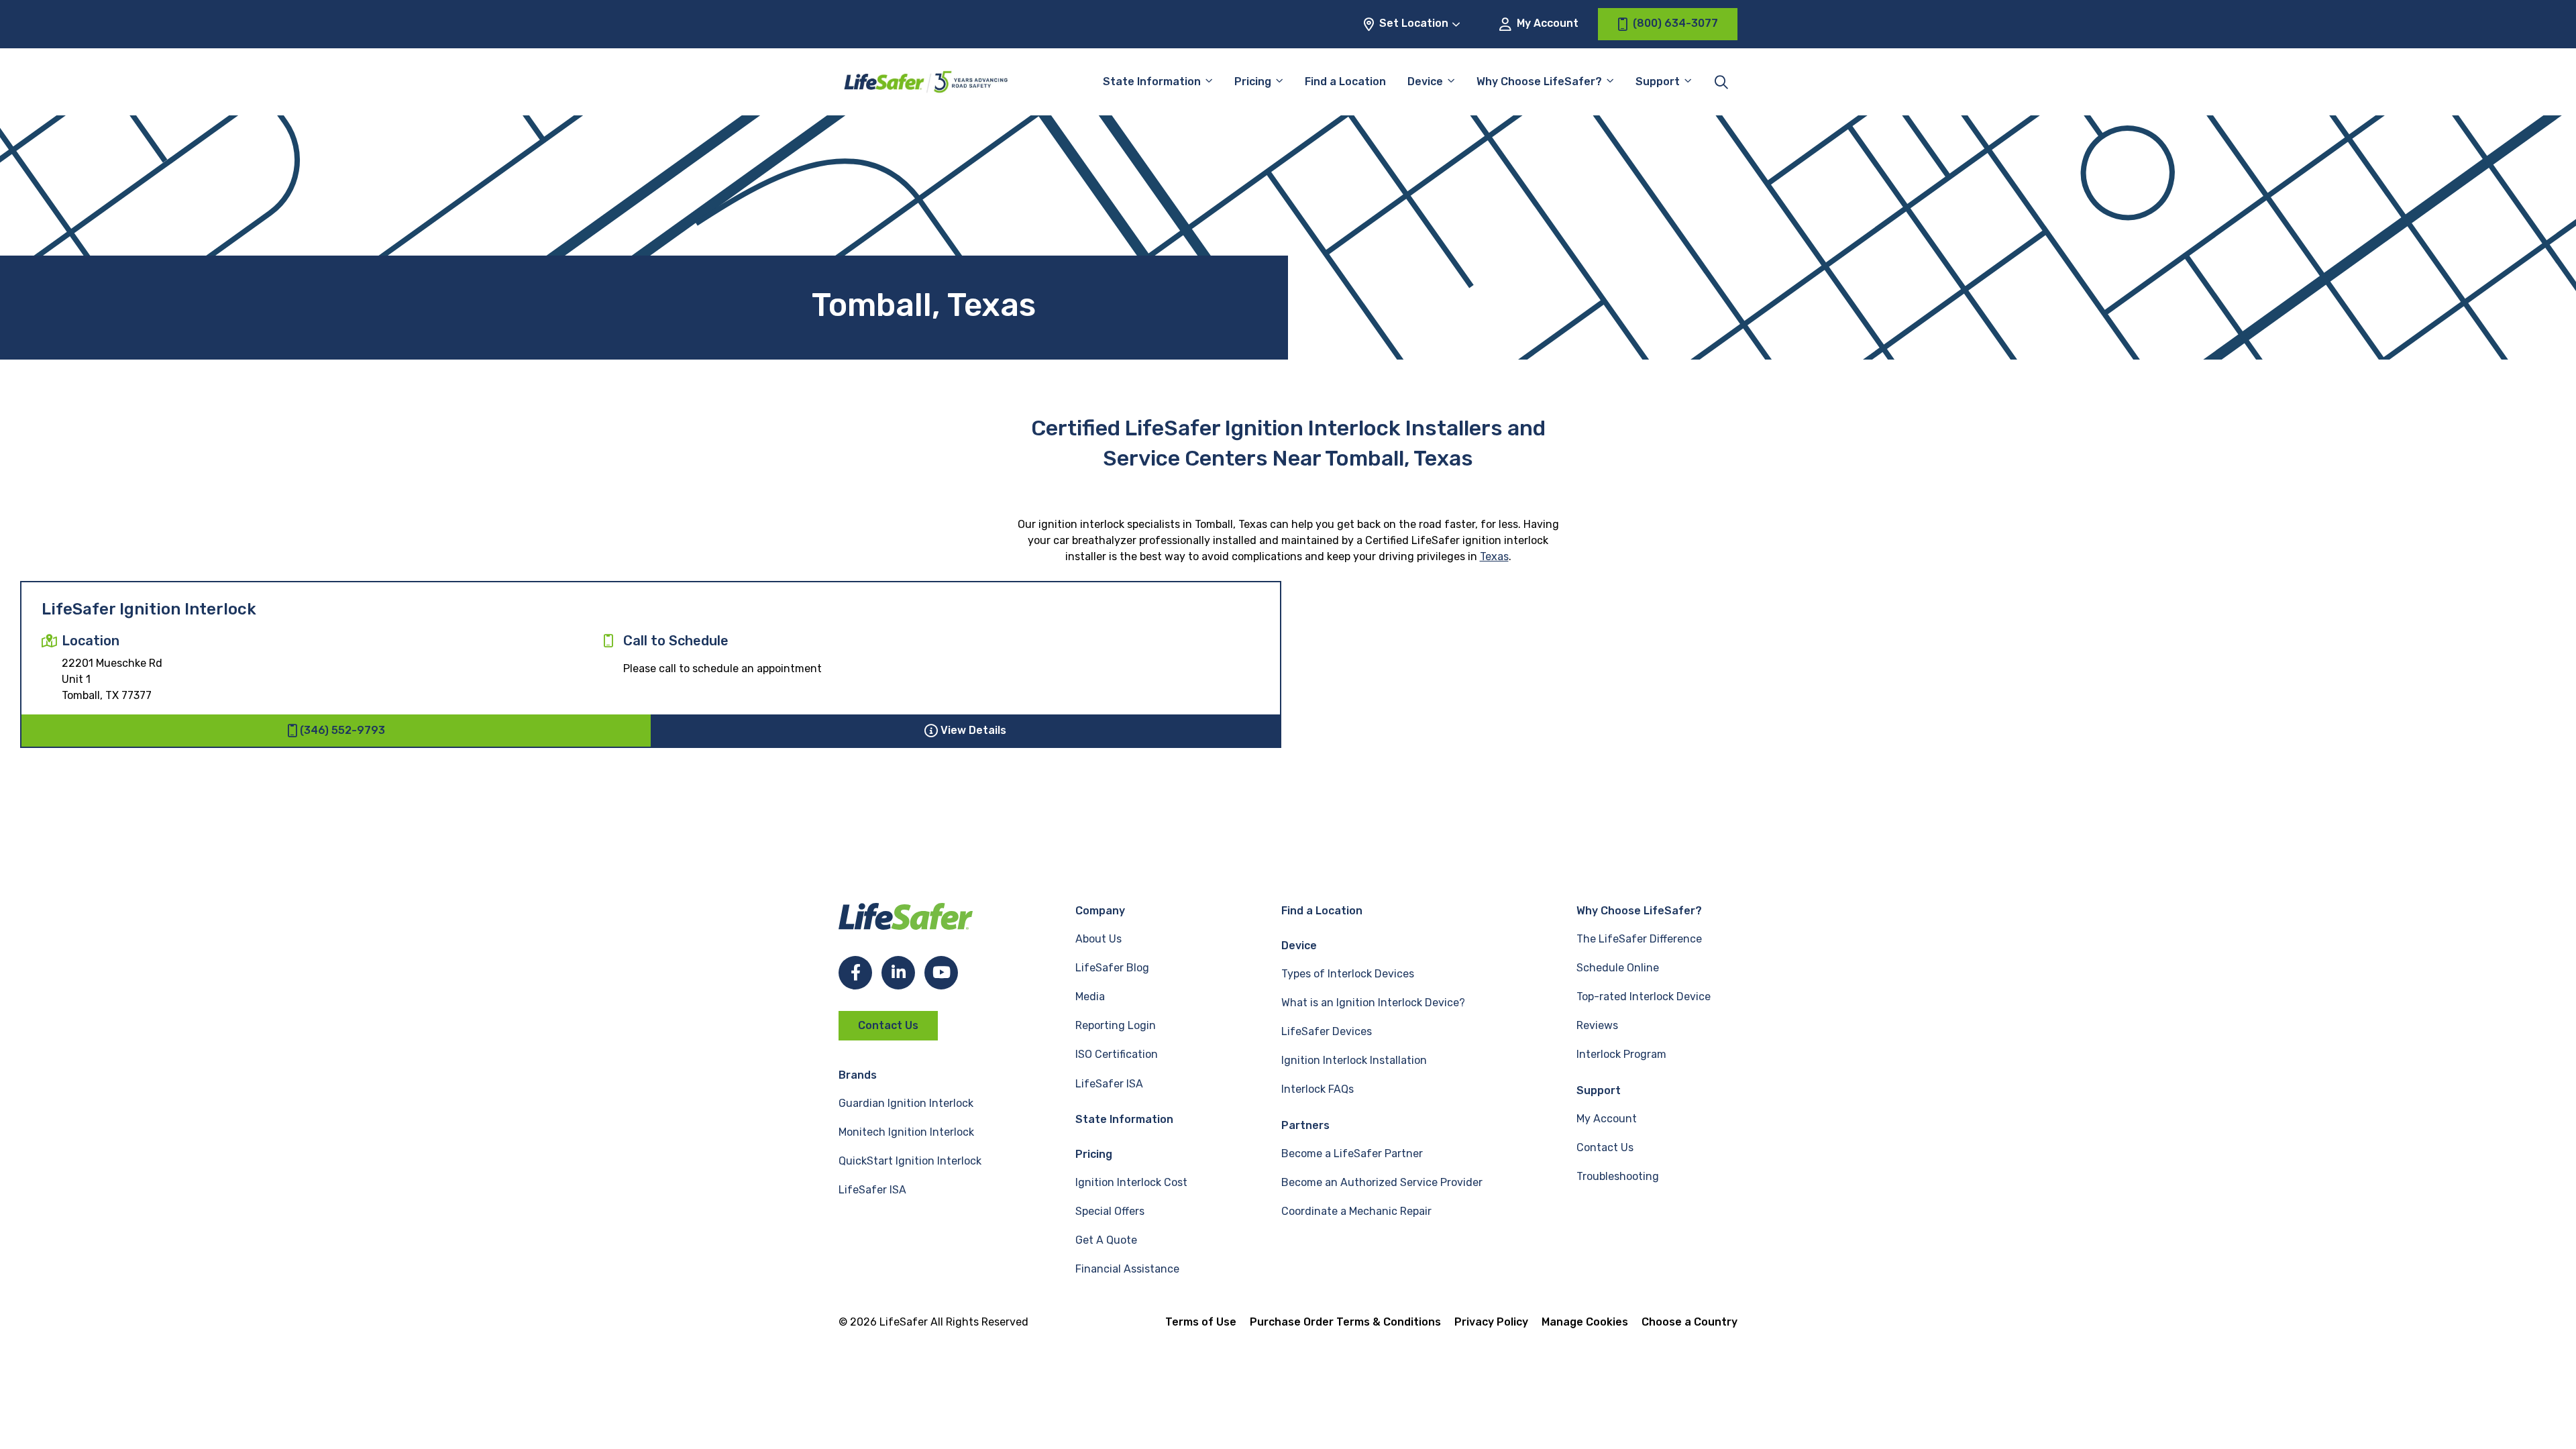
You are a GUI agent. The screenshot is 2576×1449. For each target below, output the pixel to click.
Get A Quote (1106, 1240)
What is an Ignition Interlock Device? (1373, 1003)
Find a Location (1345, 82)
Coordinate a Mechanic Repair (1356, 1211)
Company (1100, 911)
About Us (1098, 939)
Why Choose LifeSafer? (1539, 82)
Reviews (1597, 1025)
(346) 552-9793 (342, 730)
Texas (1494, 556)
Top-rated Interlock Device (1644, 997)
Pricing (1253, 82)
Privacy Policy (1491, 1322)
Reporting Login (1116, 1025)
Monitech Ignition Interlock (906, 1132)
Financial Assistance (1127, 1269)
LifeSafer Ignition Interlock (149, 609)
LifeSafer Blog (1112, 968)
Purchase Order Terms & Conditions (1345, 1322)
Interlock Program (1621, 1054)
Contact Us (888, 1025)
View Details (973, 730)
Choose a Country (1689, 1322)
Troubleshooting (1618, 1176)
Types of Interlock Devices (1348, 974)
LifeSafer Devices (1327, 1031)
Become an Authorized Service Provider (1382, 1182)
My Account (1546, 23)
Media (1090, 997)
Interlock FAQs (1318, 1089)
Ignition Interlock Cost (1131, 1182)
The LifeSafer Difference (1639, 939)
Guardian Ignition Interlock (906, 1103)
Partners (1305, 1125)
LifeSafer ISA (872, 1190)
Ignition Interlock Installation (1354, 1060)
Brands (858, 1075)
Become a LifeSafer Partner (1352, 1153)
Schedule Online (1618, 968)
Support (1599, 1090)
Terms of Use (1201, 1322)
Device (1425, 82)
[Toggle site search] (1721, 82)
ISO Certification (1117, 1054)
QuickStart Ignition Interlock (910, 1161)
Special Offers (1110, 1211)
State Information (1152, 82)
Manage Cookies (1585, 1322)
